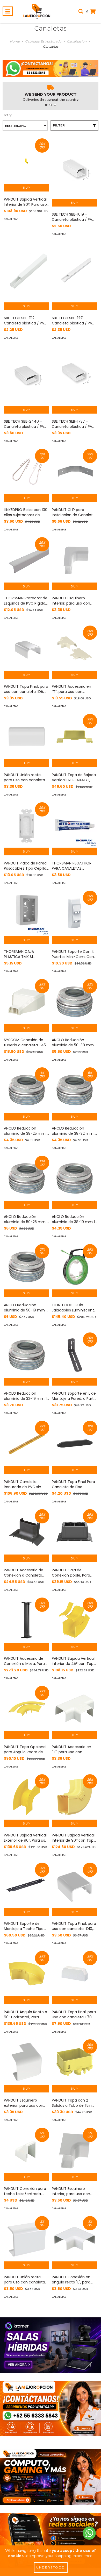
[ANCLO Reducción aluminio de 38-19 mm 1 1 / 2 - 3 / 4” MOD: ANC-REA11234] (74, 1178)
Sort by (7, 115)
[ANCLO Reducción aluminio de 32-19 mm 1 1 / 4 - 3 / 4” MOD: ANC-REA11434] (27, 1355)
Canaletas (11, 219)
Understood (51, 2567)
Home (15, 41)
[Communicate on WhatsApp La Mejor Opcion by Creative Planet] (89, 2533)
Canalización (77, 41)
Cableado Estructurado (43, 41)
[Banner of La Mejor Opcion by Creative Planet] (51, 2345)
